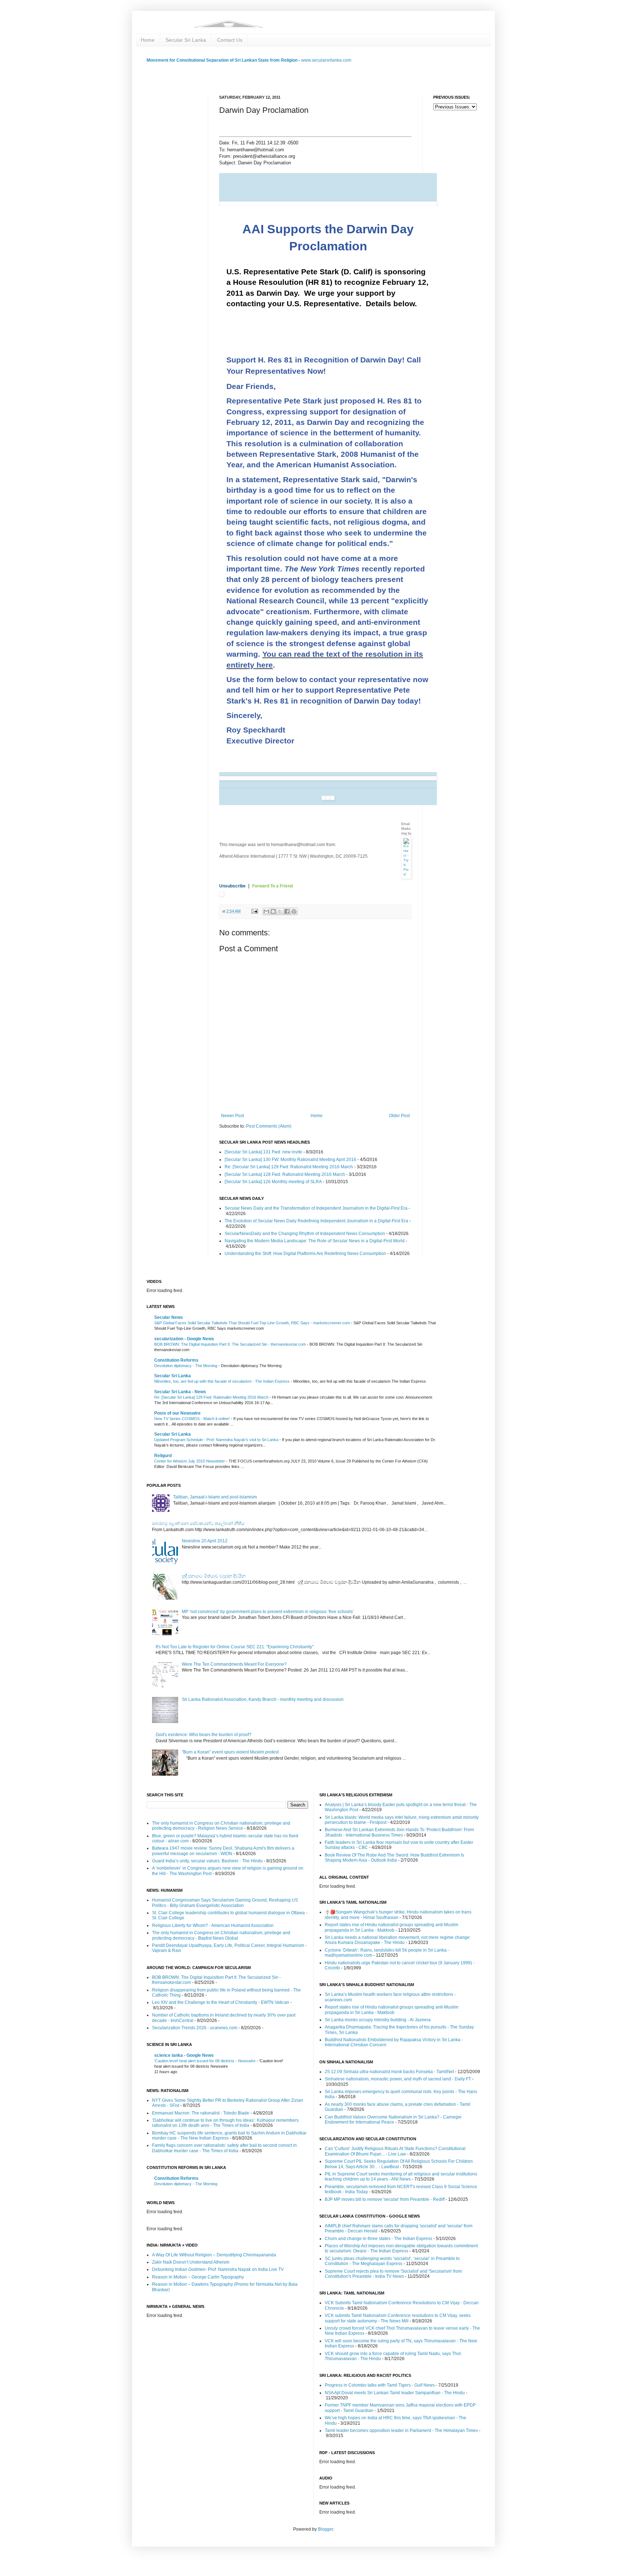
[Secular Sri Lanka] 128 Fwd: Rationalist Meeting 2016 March (285, 1174)
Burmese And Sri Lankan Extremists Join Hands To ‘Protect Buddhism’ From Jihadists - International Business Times (399, 1832)
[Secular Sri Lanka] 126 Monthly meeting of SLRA (273, 1182)
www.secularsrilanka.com (326, 60)
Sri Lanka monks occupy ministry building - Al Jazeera (378, 2020)
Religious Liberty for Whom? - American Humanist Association (213, 1925)
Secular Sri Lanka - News (180, 1392)
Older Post (399, 1116)
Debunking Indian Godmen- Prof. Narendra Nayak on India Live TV (218, 2269)
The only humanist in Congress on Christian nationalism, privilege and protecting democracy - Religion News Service (221, 1826)
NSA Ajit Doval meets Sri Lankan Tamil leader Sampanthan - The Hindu (395, 2393)
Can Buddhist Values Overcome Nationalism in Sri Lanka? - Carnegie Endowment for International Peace (393, 2120)
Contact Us (230, 40)
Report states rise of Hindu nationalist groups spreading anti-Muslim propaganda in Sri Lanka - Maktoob (392, 1927)
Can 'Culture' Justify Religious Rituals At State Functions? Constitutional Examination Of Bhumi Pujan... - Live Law (395, 2151)
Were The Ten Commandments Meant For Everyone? (234, 1664)
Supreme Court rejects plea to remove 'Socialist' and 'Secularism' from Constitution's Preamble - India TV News (393, 2274)
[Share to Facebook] (287, 911)
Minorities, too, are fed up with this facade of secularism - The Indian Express (222, 1381)
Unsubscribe (233, 886)
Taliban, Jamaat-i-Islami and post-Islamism (215, 1497)
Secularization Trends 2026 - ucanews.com (195, 2028)
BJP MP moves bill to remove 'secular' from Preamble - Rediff (385, 2199)
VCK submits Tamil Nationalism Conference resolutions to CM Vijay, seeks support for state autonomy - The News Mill (398, 2318)
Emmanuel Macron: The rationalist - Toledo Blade (201, 2113)
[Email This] (266, 911)
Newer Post (232, 1116)
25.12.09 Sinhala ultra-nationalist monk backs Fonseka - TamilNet (389, 2072)
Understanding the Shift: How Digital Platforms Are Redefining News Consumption (305, 1254)
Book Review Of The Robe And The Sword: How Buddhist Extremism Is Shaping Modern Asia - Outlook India (394, 1858)
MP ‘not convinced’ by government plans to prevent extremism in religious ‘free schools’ (268, 1612)
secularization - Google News (184, 1339)
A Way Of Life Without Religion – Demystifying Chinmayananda (214, 2255)
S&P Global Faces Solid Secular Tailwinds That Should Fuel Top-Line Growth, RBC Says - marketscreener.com (253, 1323)
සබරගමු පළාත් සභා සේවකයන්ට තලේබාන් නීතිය (198, 1523)
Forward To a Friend (272, 886)
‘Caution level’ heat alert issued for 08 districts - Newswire (205, 2061)
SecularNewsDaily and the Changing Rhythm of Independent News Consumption (305, 1234)
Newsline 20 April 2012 (205, 1541)
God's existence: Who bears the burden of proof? (204, 1735)
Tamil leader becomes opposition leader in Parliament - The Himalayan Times (401, 2431)
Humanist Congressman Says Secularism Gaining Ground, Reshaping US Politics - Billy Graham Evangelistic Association (225, 1903)
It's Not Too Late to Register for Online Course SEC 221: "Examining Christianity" (235, 1647)
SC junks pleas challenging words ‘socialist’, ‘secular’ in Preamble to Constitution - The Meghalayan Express (392, 2261)
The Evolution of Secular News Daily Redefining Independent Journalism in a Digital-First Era (316, 1221)
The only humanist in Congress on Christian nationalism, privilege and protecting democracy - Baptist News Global (221, 1935)
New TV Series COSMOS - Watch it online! (192, 1419)
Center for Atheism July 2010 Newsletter (190, 1461)
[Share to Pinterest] (294, 911)
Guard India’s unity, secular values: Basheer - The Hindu (207, 1861)
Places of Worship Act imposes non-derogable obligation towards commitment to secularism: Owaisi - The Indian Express (401, 2248)
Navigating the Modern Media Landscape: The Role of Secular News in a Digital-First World (315, 1241)
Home (148, 40)
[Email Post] (254, 911)
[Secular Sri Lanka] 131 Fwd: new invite (263, 1152)
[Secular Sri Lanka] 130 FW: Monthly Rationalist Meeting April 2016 (290, 1160)
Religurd (163, 1456)
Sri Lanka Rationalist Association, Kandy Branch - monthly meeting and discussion (263, 1699)
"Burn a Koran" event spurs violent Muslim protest (230, 1752)
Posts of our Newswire (177, 1413)
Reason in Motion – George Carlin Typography (198, 2277)
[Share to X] (280, 911)
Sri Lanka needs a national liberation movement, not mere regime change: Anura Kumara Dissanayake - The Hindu (398, 1940)
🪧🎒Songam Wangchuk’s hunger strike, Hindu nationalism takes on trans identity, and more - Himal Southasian (398, 1915)
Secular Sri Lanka (186, 40)
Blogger (325, 2529)
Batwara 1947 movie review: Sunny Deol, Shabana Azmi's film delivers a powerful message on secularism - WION (223, 1851)
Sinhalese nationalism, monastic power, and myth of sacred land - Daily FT (398, 2079)
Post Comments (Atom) (269, 1126)
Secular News (169, 1317)
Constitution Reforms (176, 1360)
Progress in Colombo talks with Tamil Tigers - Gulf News (380, 2385)
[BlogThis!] (273, 911)
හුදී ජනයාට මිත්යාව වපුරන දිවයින (214, 1576)
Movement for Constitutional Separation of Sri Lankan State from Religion (222, 60)
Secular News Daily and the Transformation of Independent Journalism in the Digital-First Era (316, 1208)
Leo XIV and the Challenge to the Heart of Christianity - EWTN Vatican (221, 2002)
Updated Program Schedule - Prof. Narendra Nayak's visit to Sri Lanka (217, 1440)
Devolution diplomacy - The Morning (186, 1366)
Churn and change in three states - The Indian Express (378, 2239)
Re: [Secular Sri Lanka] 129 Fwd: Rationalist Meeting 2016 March (289, 1167)
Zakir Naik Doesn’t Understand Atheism (191, 2262)
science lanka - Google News (184, 2055)
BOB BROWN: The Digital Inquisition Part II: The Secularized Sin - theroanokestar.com (231, 1344)
